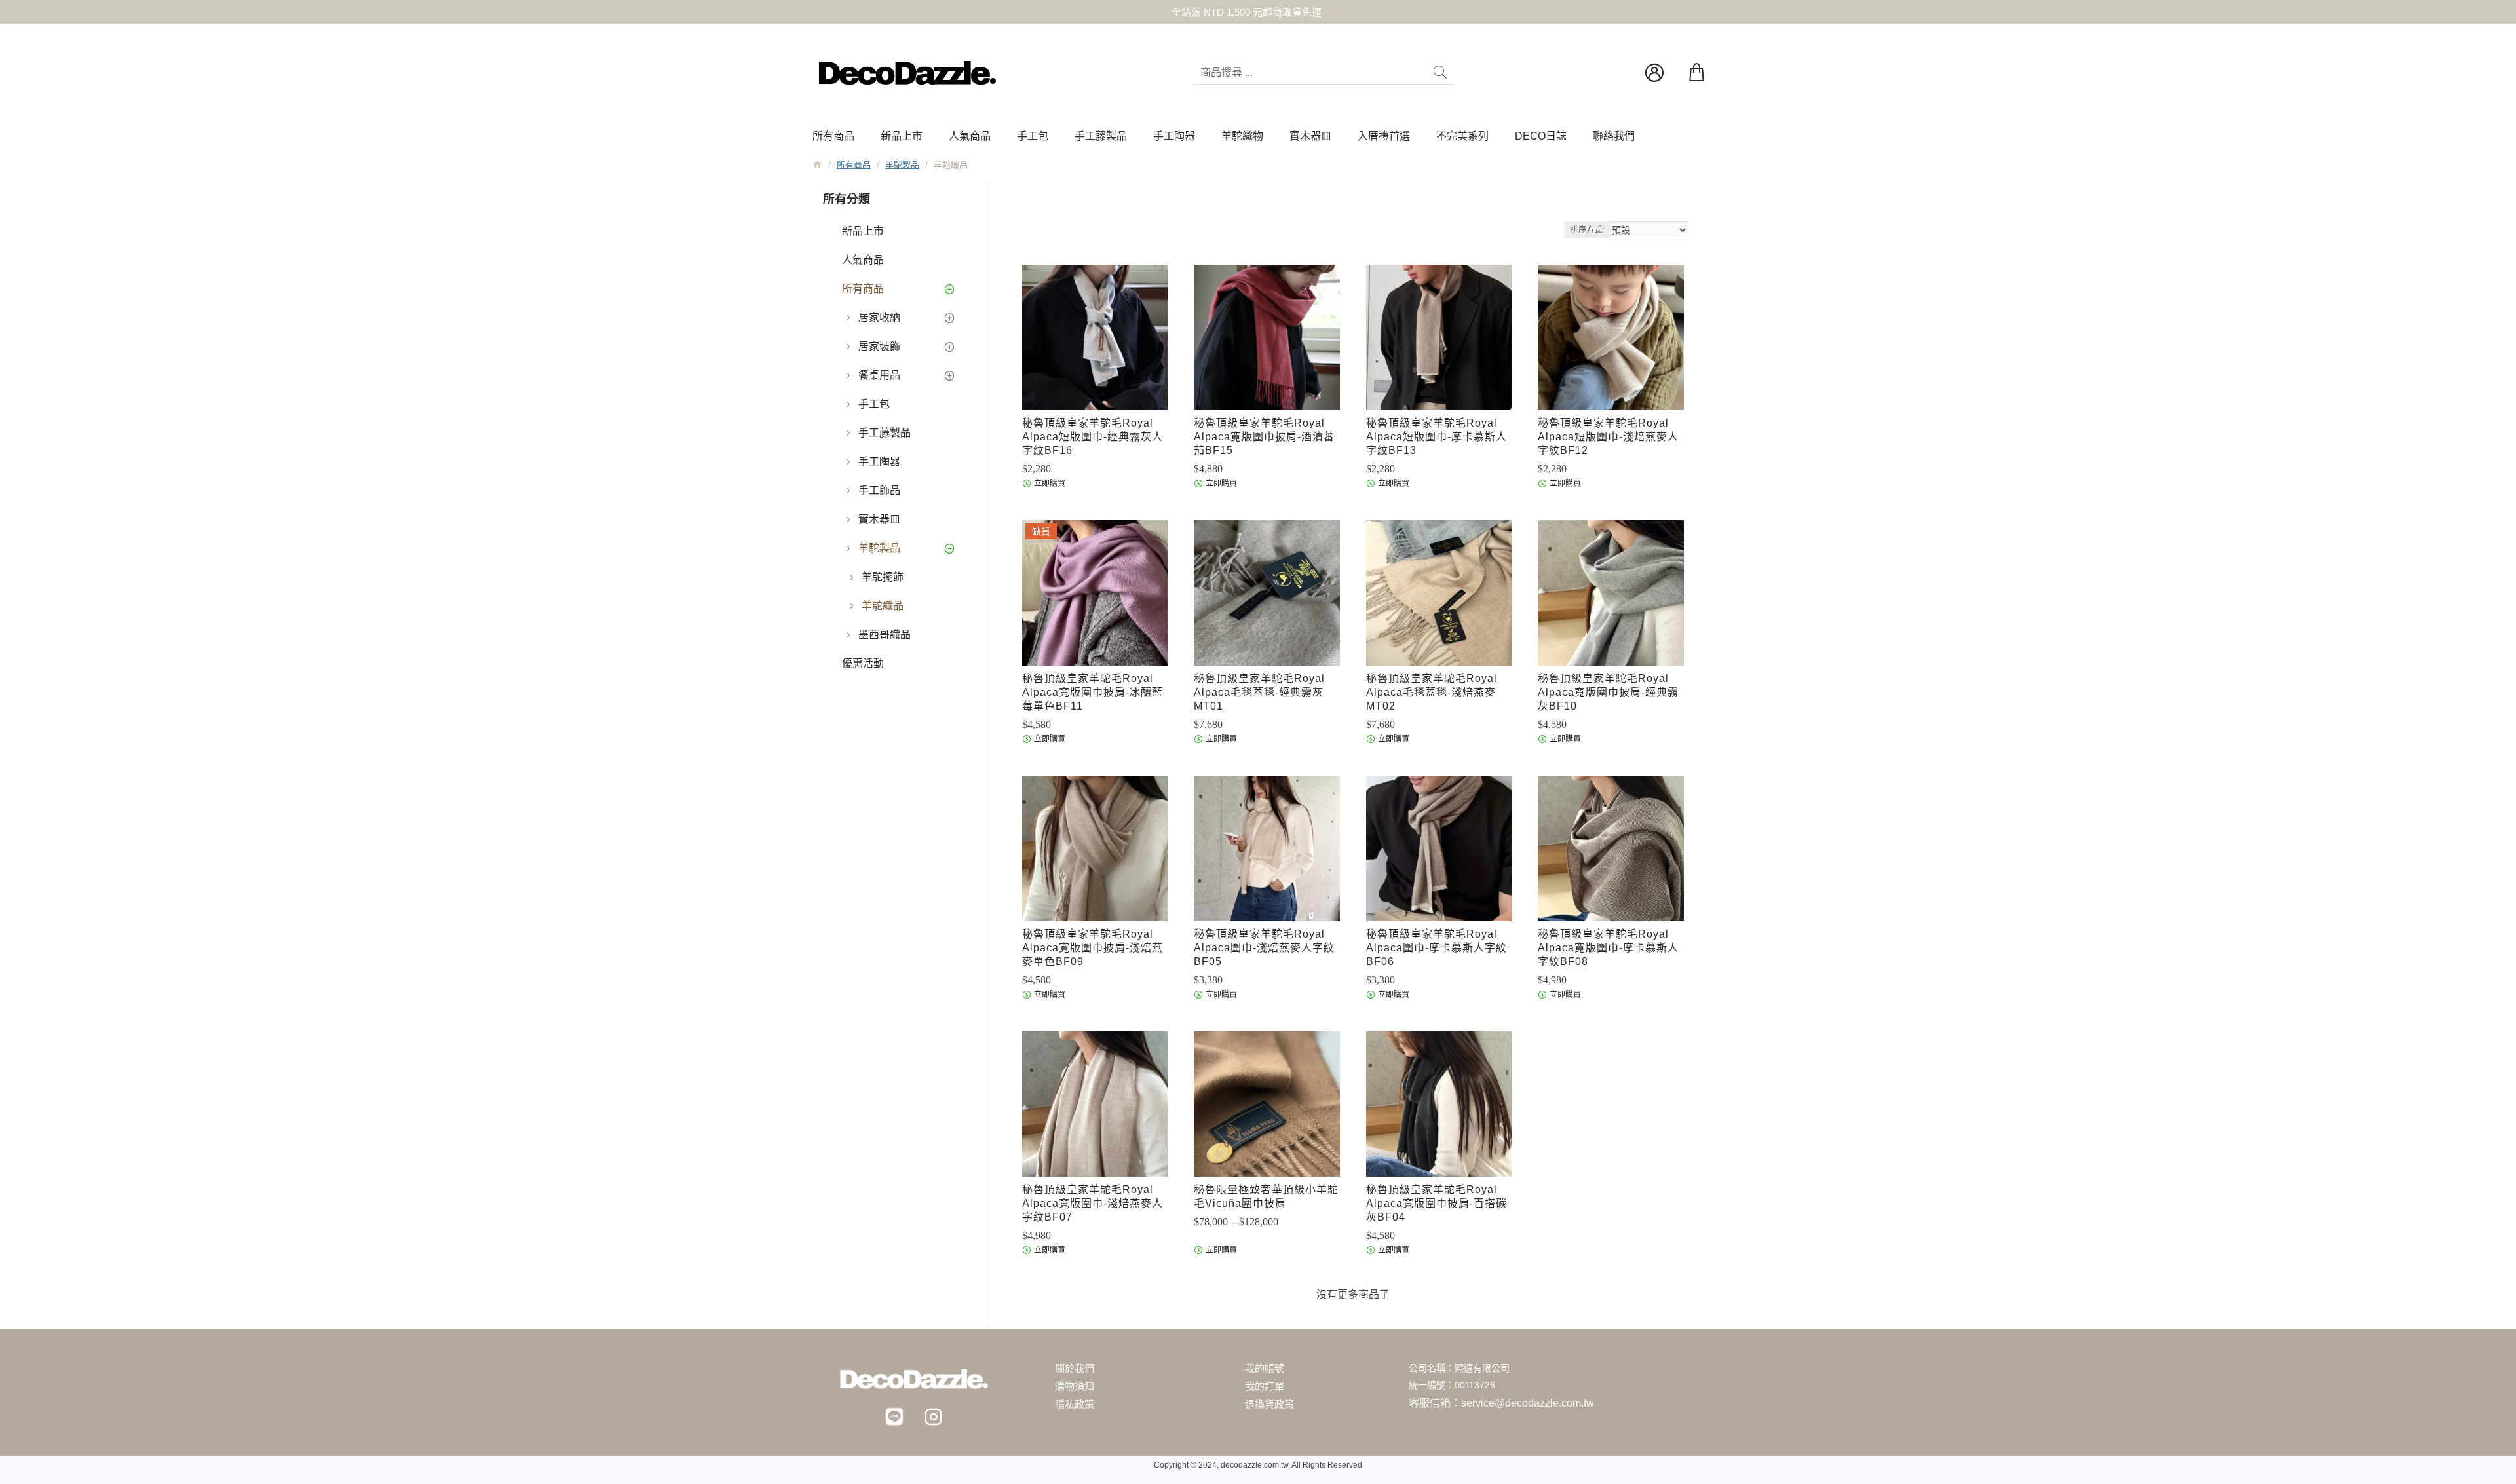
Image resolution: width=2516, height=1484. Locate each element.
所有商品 (854, 165)
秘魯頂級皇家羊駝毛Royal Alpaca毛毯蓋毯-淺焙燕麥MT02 (1432, 692)
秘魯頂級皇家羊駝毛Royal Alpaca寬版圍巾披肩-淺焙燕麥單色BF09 (1093, 948)
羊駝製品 (902, 165)
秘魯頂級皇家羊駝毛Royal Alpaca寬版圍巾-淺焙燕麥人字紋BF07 (1093, 1203)
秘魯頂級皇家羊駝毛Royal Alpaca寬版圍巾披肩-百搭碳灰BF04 (1437, 1203)
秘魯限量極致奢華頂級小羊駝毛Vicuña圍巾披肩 (1266, 1196)
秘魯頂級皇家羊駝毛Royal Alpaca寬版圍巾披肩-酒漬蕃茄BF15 (1264, 437)
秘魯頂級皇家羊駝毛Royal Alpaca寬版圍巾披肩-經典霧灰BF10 (1608, 692)
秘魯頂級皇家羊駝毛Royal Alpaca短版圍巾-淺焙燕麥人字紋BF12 (1608, 437)
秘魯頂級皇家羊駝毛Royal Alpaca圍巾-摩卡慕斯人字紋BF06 (1437, 948)
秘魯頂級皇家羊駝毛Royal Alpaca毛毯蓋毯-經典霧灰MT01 (1259, 692)
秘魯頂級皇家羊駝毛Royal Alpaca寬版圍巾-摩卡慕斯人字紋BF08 (1608, 948)
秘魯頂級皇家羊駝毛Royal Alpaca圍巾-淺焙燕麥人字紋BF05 (1264, 948)
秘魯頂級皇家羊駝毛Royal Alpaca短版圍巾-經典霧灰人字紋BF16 (1093, 437)
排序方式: (1587, 230)
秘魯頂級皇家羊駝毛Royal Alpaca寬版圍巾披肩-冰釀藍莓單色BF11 (1093, 692)
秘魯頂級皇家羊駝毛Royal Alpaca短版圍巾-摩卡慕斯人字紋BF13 (1437, 437)
